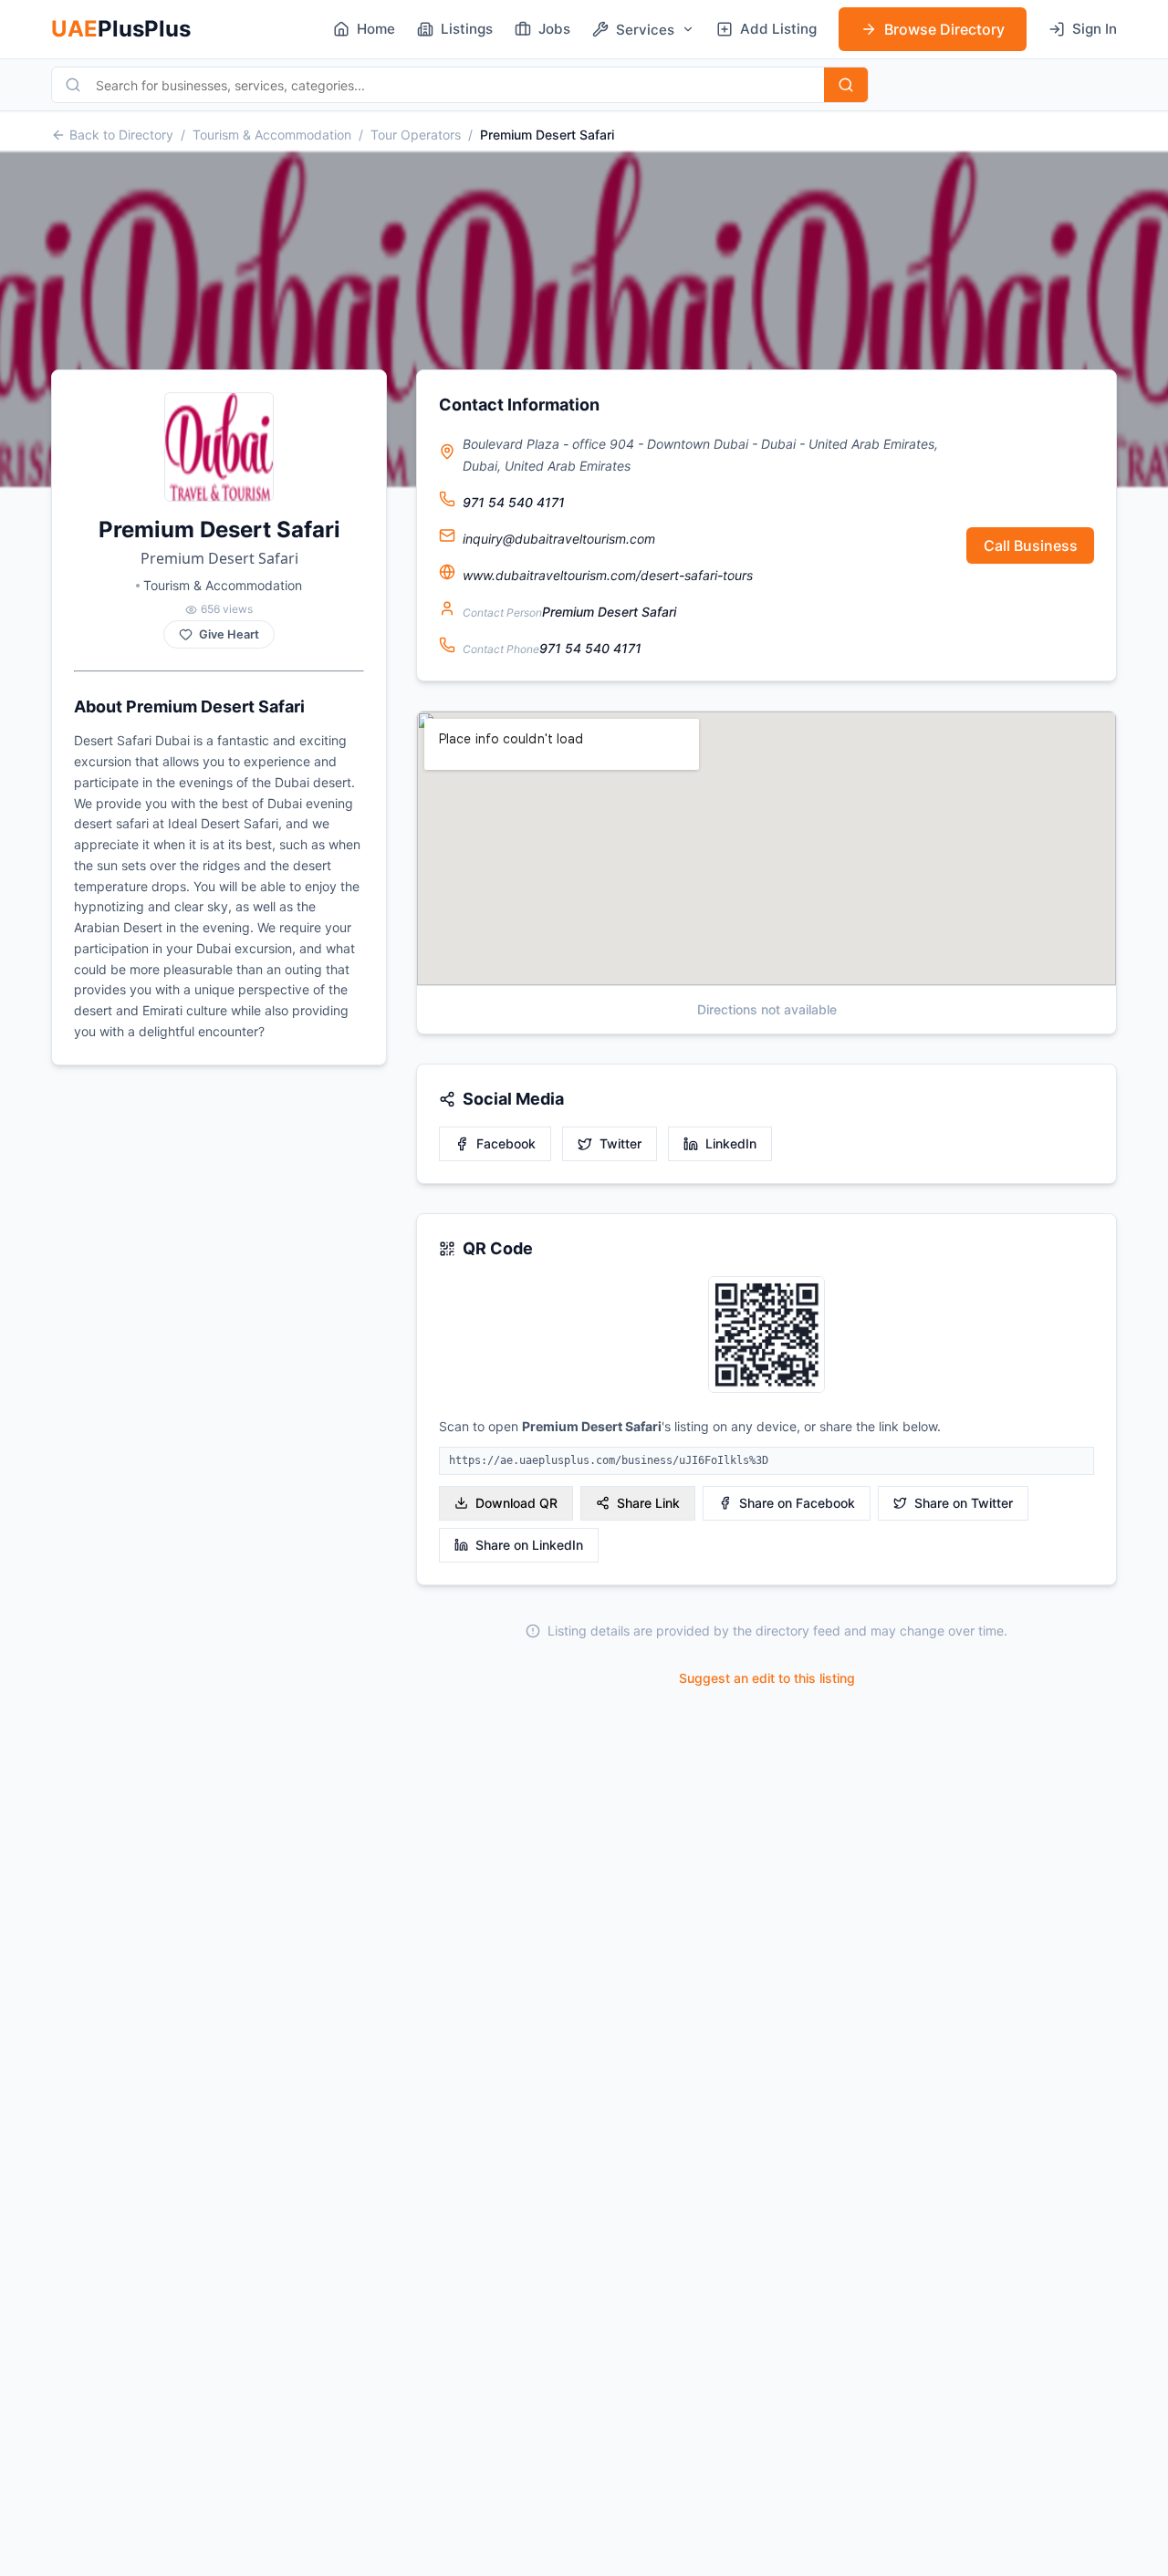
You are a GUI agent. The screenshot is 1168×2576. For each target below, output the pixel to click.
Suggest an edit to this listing (767, 1678)
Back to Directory (121, 135)
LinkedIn (731, 1143)
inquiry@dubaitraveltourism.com (559, 539)
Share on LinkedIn (529, 1545)
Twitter (620, 1143)
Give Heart (229, 634)
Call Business (1031, 545)
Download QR (516, 1503)
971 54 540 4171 (514, 502)
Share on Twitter (964, 1503)
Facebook (506, 1143)
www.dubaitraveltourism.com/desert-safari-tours (608, 575)
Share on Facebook (797, 1503)
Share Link (648, 1503)
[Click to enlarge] (766, 1336)
